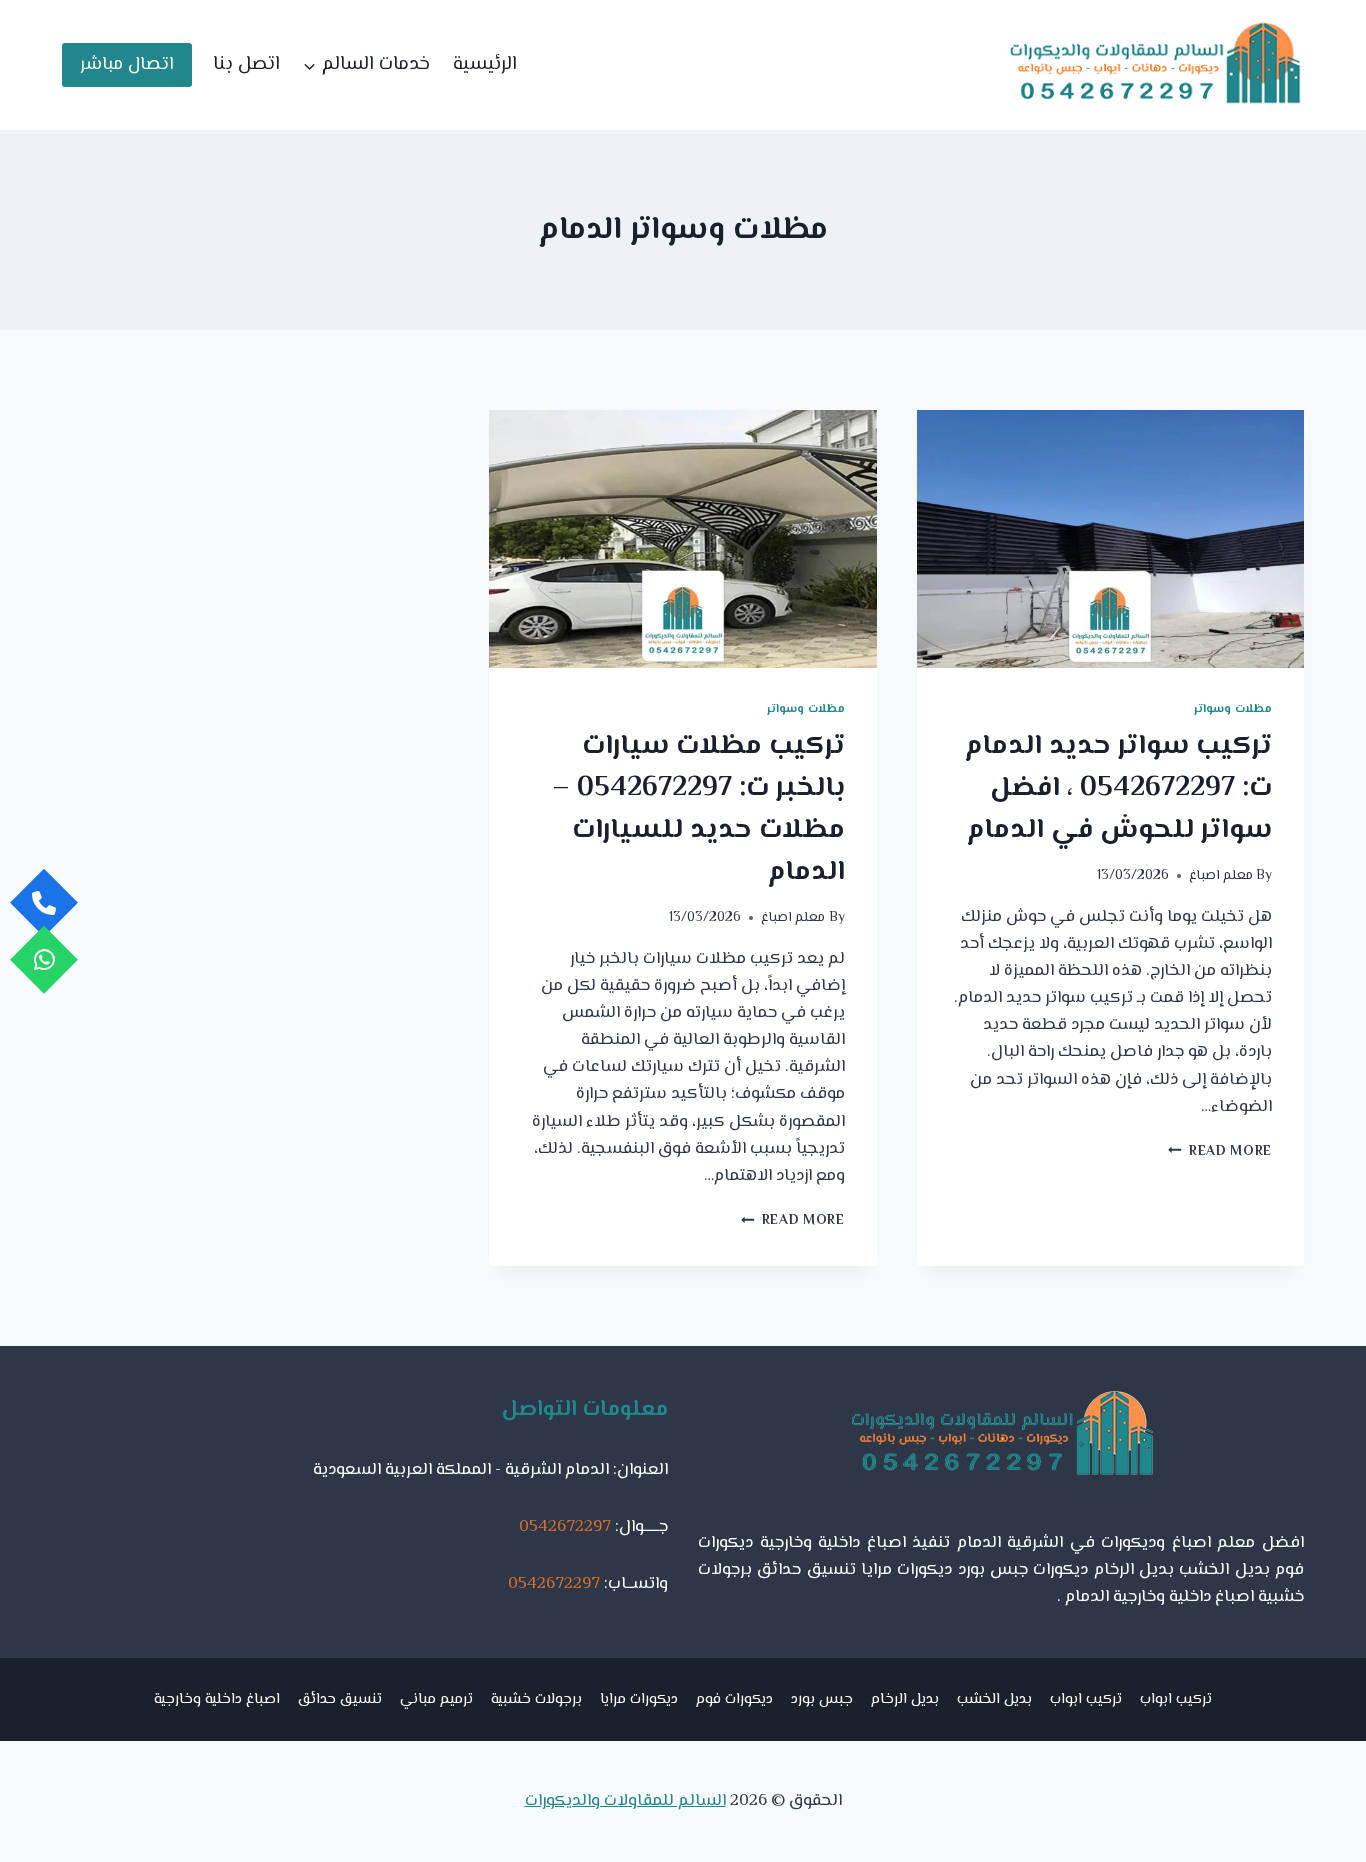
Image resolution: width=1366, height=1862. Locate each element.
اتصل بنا (246, 64)
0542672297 (565, 1527)
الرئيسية (485, 64)
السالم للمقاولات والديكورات (625, 1801)
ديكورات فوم (734, 1699)
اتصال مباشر (127, 65)
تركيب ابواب (1176, 1699)
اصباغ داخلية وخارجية (217, 1699)
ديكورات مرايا (639, 1699)
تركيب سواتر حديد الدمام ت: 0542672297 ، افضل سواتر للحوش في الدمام (1118, 788)
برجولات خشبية (536, 1699)
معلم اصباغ (1221, 875)
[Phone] (44, 903)
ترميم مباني (436, 1699)
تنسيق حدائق (340, 1699)
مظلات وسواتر (1233, 709)
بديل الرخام (905, 1699)
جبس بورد (822, 1699)
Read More (1220, 1151)
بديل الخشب (994, 1699)
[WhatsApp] (44, 959)
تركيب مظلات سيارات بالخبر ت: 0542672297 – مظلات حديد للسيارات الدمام (698, 809)
